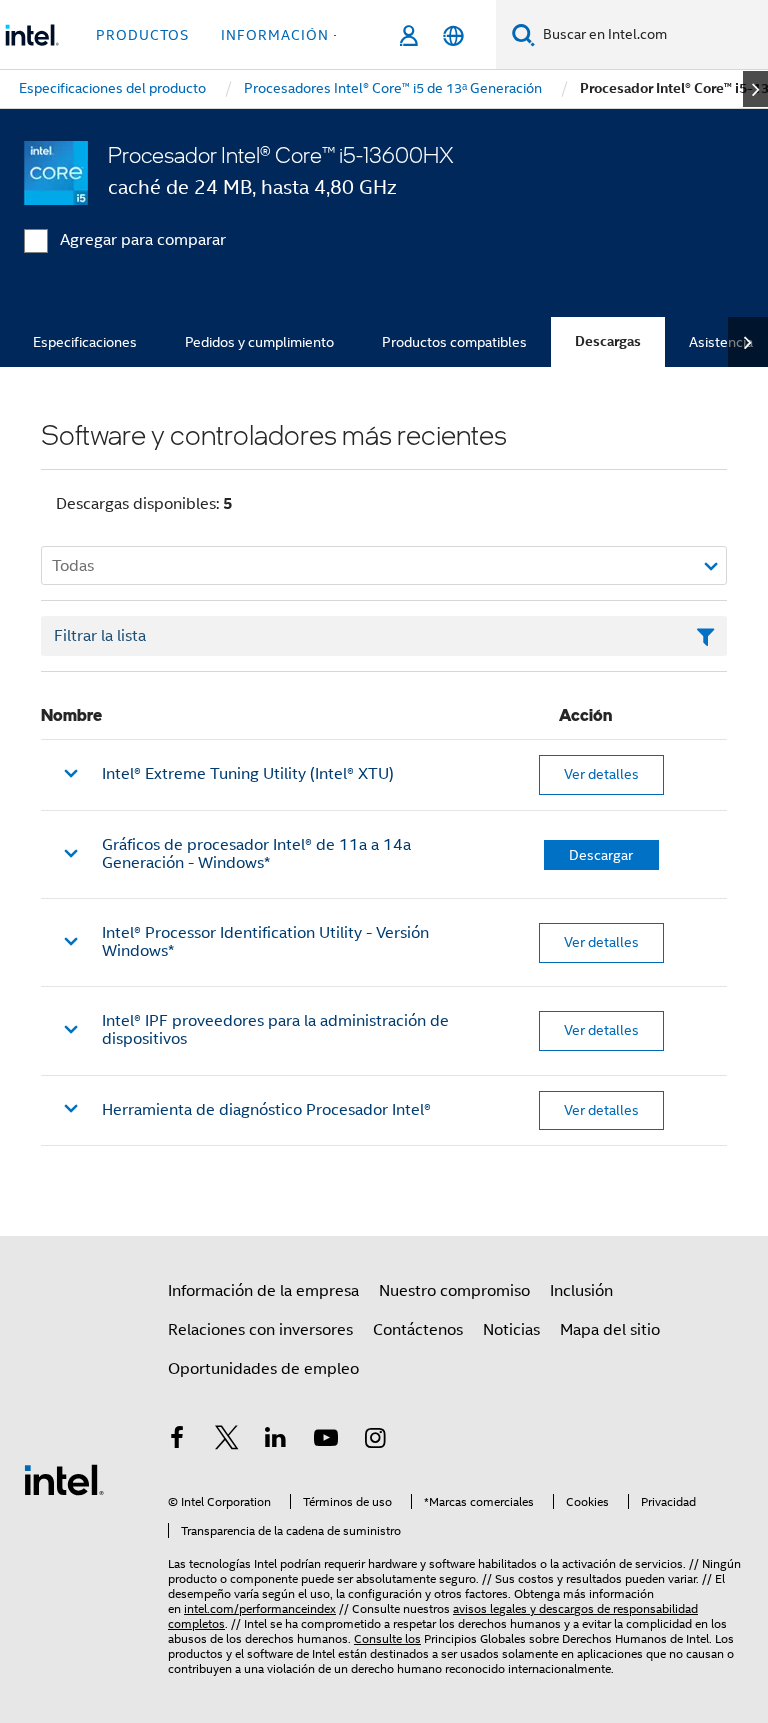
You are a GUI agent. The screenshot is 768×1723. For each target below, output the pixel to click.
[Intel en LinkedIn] (276, 1441)
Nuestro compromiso (454, 1291)
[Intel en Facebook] (177, 1441)
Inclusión (581, 1291)
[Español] (453, 35)
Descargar (601, 855)
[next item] (755, 89)
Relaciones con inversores (260, 1330)
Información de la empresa (263, 1291)
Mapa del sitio (610, 1330)
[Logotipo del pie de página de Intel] (64, 1479)
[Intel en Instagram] (375, 1441)
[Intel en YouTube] (326, 1441)
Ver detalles (601, 774)
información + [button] (281, 35)
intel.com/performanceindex (260, 1608)
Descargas (608, 341)
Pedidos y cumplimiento (259, 342)
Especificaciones (85, 342)
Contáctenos (418, 1330)
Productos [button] (142, 35)
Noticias (511, 1330)
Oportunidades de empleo (263, 1369)
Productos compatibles (454, 342)
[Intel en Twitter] (227, 1441)
